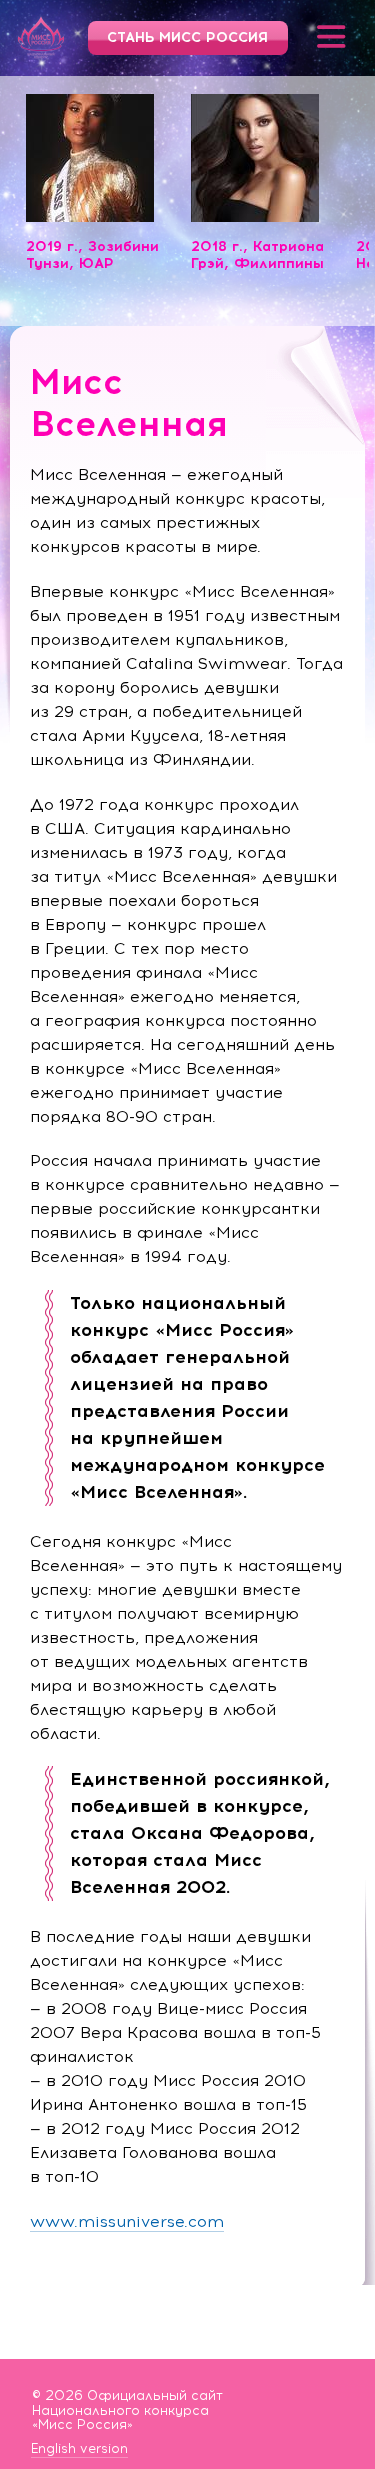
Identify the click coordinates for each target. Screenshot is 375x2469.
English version (79, 2449)
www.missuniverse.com (127, 2221)
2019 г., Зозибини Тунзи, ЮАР (92, 255)
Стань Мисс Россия (187, 37)
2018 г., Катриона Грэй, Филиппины (257, 255)
